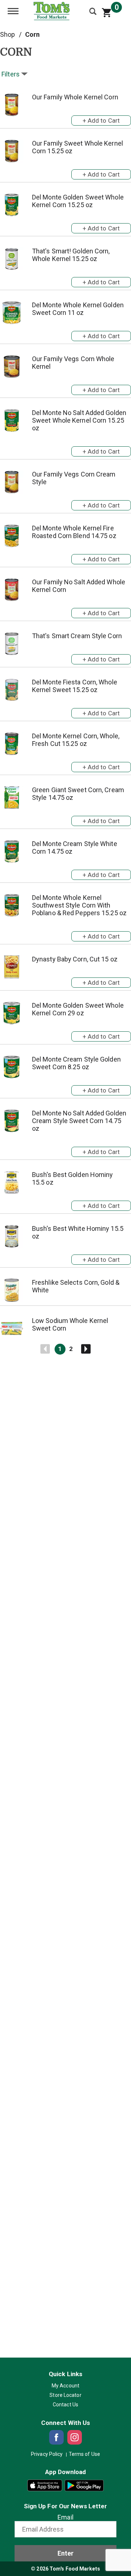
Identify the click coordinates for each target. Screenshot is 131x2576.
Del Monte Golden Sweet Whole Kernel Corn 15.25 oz (78, 201)
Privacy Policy (47, 2454)
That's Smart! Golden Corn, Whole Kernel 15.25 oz (71, 255)
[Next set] (86, 1349)
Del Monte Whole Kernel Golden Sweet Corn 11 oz (78, 309)
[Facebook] (56, 2437)
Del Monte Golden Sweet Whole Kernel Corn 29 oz (78, 1009)
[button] (101, 119)
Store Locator (65, 2395)
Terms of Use (84, 2454)
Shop (7, 34)
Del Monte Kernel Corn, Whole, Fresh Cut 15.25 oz (76, 740)
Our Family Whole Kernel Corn (75, 97)
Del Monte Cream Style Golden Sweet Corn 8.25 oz (76, 1063)
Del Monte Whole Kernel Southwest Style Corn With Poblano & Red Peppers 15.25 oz (79, 905)
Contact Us (65, 2405)
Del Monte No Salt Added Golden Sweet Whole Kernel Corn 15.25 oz (79, 420)
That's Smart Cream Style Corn (77, 636)
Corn (32, 34)
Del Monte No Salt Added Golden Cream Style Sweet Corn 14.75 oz (79, 1121)
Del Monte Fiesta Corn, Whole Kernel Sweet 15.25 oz (75, 686)
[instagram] (75, 2437)
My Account (65, 2386)
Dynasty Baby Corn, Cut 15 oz (75, 959)
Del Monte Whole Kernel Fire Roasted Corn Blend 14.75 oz (74, 532)
